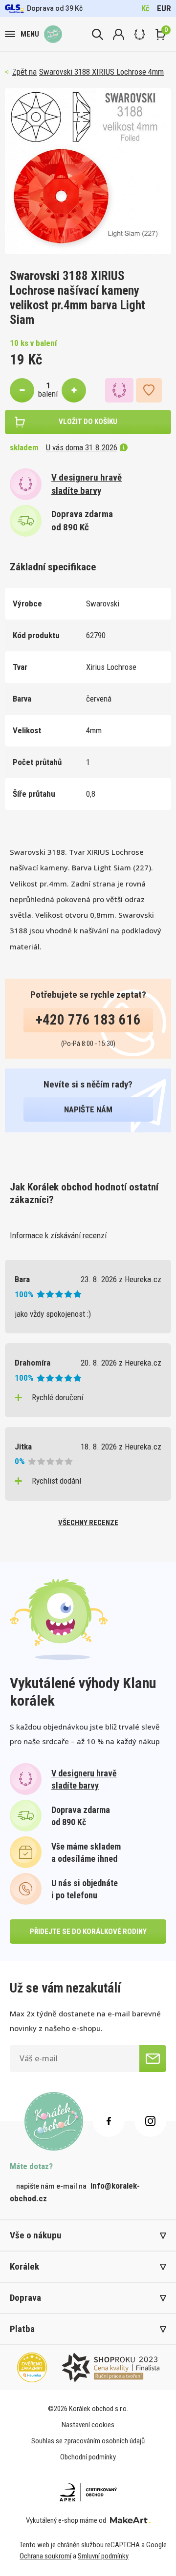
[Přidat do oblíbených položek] (149, 390)
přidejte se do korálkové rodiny (88, 1932)
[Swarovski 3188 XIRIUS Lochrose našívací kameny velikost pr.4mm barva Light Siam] (88, 171)
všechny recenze (88, 1523)
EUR (164, 8)
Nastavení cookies (88, 2425)
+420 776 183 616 (88, 1020)
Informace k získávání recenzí (58, 1235)
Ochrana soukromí (45, 2556)
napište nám (88, 1109)
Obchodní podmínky (88, 2457)
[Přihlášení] (119, 34)
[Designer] (140, 34)
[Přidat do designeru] (119, 390)
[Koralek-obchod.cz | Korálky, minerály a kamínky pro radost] (53, 34)
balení (48, 394)
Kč (145, 8)
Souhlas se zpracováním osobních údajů (88, 2441)
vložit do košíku (88, 422)
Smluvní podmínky (103, 2556)
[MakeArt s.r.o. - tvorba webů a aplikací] (130, 2520)
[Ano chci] (153, 2059)
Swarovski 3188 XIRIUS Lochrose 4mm (101, 72)
